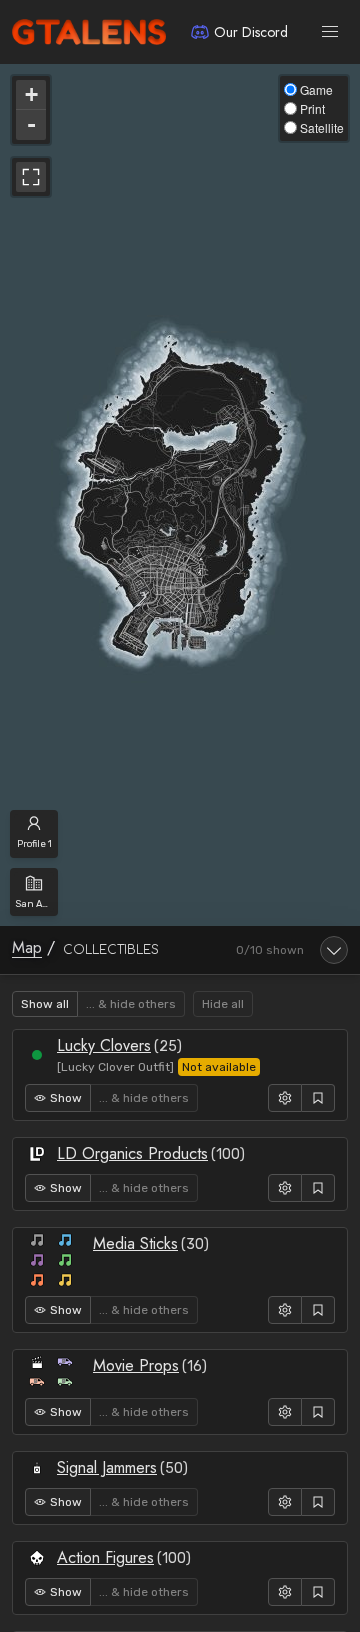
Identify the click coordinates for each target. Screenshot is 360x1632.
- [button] (31, 124)
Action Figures (105, 1557)
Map (27, 947)
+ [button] (31, 94)
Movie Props (136, 1365)
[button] (330, 32)
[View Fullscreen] (31, 177)
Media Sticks (135, 1243)
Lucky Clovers (104, 1045)
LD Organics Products (132, 1153)
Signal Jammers (107, 1467)
